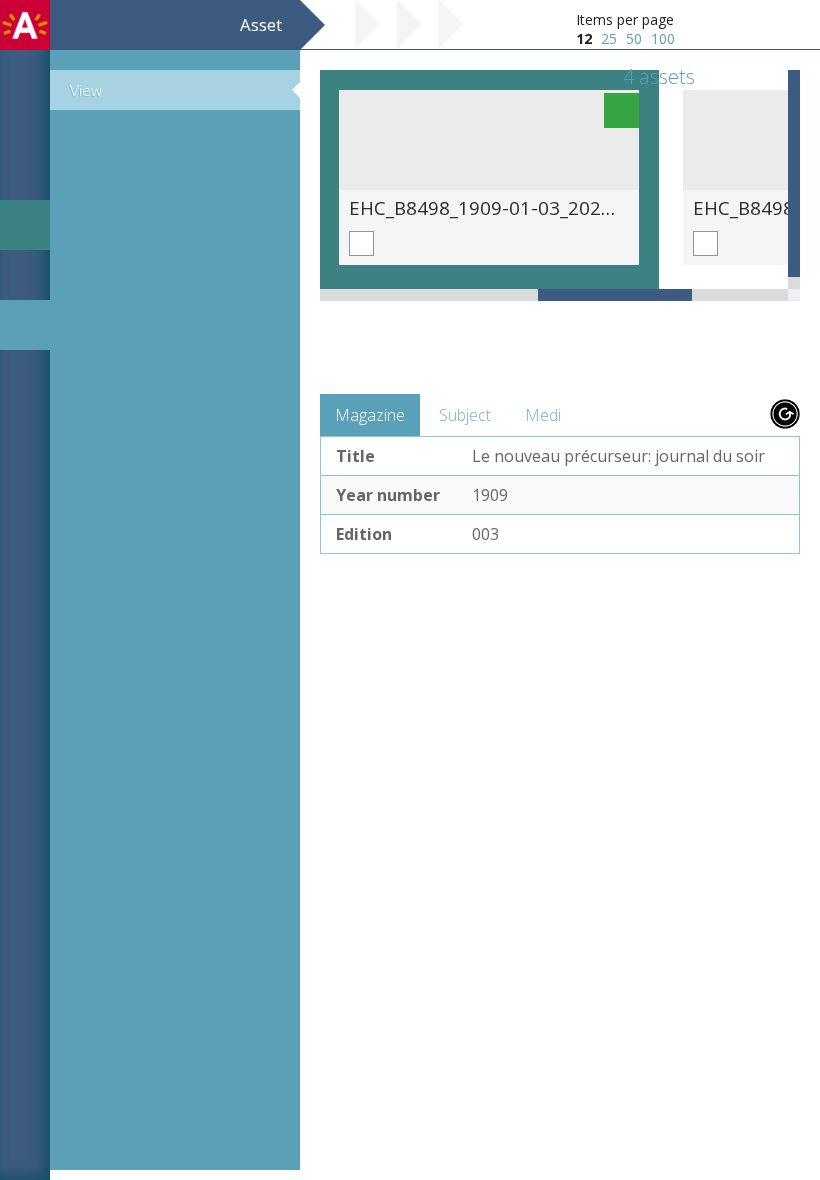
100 (663, 38)
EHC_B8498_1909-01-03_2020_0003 (506, 207)
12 (584, 38)
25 (609, 38)
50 (634, 38)
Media (547, 415)
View (86, 90)
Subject (465, 415)
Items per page (625, 19)
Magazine (370, 415)
